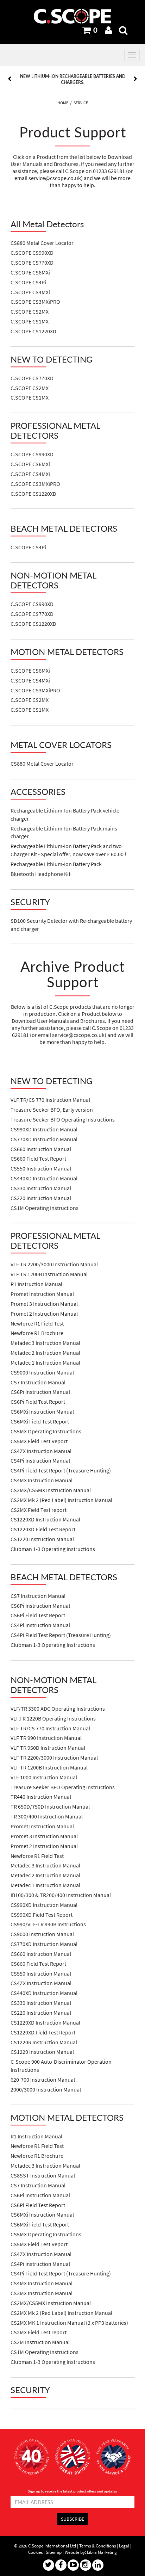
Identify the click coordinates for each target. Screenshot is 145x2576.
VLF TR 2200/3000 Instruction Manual (54, 1264)
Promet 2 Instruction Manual (44, 1314)
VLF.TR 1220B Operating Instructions (53, 1719)
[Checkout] (87, 30)
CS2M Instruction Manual (40, 2342)
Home (63, 103)
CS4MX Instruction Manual (42, 1480)
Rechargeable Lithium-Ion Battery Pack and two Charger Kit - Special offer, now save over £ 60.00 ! (68, 850)
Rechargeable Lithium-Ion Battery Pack (56, 864)
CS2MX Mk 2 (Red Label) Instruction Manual (61, 1500)
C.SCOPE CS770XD (32, 263)
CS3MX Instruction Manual (42, 2293)
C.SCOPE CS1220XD (33, 331)
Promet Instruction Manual (42, 1294)
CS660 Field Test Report (38, 1159)
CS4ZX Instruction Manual (41, 1451)
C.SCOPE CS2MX (30, 312)
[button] (20, 79)
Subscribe (72, 2519)
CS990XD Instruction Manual (44, 1129)
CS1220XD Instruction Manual (45, 1519)
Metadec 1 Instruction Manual (45, 1363)
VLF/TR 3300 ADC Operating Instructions (58, 1709)
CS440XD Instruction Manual (44, 1178)
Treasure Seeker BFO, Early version (52, 1110)
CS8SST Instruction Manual (43, 2176)
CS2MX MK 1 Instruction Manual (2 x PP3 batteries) (69, 2323)
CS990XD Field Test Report (42, 1915)
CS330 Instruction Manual (41, 1188)
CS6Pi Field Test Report (38, 1402)
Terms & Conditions (97, 2546)
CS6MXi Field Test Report (40, 1422)
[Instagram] (86, 2565)
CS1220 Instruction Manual (42, 1539)
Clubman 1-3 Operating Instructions (53, 1549)
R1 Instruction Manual (36, 1284)
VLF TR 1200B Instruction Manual (49, 1274)
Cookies (35, 2552)
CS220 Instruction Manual (41, 1198)
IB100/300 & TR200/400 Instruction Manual (61, 1895)
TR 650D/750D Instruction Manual (50, 1807)
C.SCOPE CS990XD (32, 253)
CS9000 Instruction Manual (42, 1373)
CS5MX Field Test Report (39, 1441)
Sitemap (54, 2552)
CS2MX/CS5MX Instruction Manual (51, 1490)
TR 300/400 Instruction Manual (47, 1817)
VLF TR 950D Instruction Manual (48, 1748)
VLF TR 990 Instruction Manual (46, 1738)
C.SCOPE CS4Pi (28, 282)
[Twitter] (49, 2565)
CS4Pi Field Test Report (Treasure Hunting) (61, 1471)
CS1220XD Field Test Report (43, 1529)
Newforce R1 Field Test (37, 1324)
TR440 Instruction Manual (41, 1797)
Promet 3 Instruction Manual (44, 1304)
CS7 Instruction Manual (38, 1382)
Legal (124, 2546)
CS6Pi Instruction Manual (40, 1392)
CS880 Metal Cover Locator (42, 243)
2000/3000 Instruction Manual (46, 2090)
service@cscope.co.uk (55, 178)
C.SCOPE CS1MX (30, 322)
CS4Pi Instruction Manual (40, 1461)
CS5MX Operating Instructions (46, 1431)
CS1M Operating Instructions (45, 1208)
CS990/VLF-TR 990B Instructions (48, 1924)
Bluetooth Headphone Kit (40, 874)
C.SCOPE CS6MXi (30, 273)
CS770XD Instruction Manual (44, 1139)
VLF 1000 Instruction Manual (44, 1777)
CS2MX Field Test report (39, 1510)
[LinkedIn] (98, 2565)
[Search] (123, 30)
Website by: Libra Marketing (91, 2552)
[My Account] (108, 30)
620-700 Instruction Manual (43, 2080)
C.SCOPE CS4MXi (30, 292)
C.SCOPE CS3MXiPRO (35, 302)
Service (81, 103)
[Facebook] (61, 2565)
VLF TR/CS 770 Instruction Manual (50, 1100)
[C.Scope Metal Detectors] (72, 16)
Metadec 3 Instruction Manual (45, 1343)
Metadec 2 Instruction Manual (45, 1353)
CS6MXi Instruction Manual (42, 1412)
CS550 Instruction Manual (41, 1169)
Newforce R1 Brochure (37, 1333)
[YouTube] (73, 2565)
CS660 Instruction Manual (41, 1149)
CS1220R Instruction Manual (44, 2042)
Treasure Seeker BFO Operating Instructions (63, 1120)
